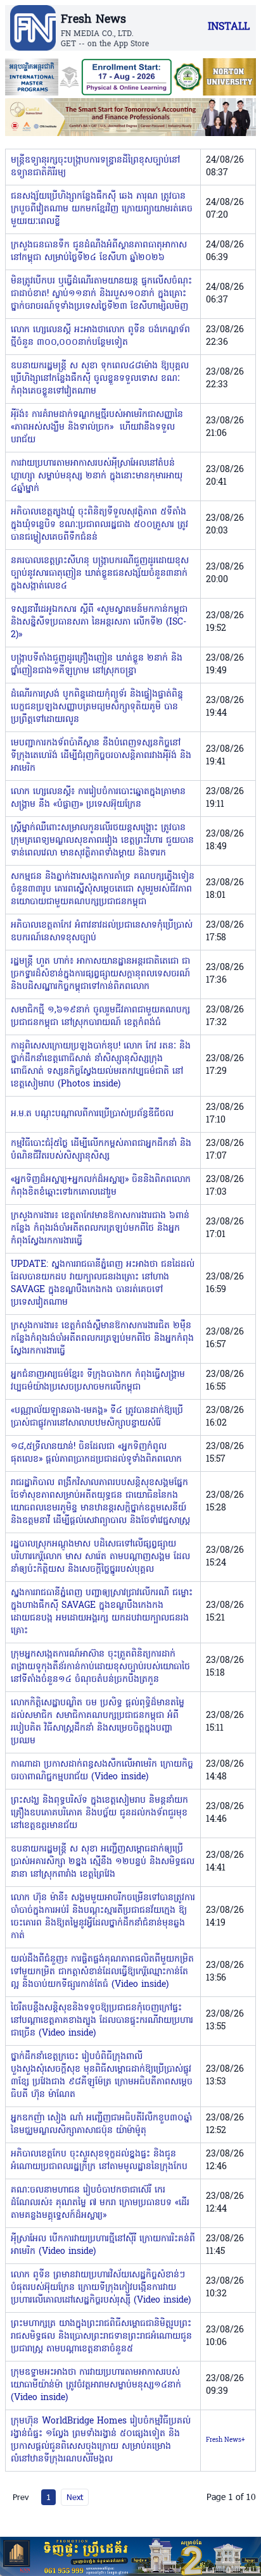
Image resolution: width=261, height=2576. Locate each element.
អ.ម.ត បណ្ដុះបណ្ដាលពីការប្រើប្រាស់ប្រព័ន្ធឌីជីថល (92, 1114)
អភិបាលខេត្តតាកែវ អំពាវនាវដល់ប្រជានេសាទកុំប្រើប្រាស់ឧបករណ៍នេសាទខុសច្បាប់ (102, 932)
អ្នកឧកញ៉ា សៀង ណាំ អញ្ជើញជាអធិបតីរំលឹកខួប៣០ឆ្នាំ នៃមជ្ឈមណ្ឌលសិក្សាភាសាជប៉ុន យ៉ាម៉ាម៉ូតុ (101, 2125)
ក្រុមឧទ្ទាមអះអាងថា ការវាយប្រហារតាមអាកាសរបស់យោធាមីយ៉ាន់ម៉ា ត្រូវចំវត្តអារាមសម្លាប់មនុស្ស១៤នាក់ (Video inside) (96, 2385)
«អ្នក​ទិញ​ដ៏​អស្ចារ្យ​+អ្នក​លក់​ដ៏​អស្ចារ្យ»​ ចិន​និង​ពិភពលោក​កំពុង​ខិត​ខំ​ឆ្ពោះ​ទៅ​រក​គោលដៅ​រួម (101, 1186)
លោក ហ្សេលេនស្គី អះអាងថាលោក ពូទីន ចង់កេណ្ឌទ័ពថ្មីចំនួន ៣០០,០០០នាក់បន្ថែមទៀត (100, 336)
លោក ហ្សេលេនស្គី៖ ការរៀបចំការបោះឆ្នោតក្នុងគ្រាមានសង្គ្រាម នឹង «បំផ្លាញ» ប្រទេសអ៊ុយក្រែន (98, 798)
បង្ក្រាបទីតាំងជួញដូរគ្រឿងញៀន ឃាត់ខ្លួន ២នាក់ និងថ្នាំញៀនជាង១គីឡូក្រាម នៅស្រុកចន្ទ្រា (97, 665)
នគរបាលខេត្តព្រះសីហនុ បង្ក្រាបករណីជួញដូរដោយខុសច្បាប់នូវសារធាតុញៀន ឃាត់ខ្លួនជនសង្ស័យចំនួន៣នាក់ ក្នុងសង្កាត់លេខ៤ (100, 574)
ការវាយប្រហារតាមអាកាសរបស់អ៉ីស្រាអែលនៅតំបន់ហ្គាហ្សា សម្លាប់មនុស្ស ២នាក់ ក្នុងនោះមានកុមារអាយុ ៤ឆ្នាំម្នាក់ (97, 476)
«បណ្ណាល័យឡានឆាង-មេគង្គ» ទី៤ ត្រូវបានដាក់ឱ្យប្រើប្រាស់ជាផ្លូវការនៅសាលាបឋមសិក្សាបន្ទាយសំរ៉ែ (97, 1417)
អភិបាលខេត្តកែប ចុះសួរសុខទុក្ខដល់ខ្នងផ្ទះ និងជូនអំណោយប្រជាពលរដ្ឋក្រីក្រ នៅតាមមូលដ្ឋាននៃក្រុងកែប (99, 2161)
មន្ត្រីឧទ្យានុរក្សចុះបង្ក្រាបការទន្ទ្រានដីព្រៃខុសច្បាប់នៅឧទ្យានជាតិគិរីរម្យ (95, 167)
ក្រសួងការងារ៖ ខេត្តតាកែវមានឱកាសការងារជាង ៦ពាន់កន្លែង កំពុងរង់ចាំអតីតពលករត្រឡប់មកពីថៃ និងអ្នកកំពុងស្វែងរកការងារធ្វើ (100, 1229)
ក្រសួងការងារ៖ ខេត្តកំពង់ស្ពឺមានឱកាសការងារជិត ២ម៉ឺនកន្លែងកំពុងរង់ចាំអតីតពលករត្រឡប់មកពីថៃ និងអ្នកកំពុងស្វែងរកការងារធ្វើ (102, 1339)
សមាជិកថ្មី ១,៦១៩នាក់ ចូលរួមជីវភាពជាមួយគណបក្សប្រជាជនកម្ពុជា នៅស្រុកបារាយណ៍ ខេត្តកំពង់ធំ (100, 1017)
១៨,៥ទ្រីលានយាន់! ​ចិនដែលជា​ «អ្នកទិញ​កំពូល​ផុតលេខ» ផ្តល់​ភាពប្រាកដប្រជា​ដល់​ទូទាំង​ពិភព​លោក (96, 1453)
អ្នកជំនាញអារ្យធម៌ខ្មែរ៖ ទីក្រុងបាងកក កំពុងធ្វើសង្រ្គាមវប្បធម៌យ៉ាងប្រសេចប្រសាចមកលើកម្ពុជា (98, 1381)
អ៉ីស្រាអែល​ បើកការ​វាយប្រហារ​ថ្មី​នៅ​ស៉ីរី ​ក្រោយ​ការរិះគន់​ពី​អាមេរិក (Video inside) (103, 2245)
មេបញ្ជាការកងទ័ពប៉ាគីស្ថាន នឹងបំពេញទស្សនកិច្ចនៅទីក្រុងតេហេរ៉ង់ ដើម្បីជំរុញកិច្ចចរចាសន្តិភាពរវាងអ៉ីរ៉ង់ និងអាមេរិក (101, 756)
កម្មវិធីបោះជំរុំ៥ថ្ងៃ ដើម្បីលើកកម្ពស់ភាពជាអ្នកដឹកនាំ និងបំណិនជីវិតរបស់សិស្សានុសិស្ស (101, 1150)
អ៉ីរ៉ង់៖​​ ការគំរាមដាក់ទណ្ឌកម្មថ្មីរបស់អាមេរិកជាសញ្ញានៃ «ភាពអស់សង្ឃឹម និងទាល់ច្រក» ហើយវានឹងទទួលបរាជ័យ (97, 427)
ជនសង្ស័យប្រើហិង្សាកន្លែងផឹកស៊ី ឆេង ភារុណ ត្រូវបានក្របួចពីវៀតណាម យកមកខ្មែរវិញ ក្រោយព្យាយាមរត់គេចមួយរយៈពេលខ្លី (102, 209)
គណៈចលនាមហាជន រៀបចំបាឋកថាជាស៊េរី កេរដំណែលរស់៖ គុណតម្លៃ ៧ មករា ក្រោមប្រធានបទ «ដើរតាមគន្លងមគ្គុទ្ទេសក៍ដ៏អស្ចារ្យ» (100, 2203)
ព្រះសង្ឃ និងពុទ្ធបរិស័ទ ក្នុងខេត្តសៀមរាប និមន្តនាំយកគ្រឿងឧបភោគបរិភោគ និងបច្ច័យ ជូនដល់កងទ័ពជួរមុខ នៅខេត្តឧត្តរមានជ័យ (99, 1813)
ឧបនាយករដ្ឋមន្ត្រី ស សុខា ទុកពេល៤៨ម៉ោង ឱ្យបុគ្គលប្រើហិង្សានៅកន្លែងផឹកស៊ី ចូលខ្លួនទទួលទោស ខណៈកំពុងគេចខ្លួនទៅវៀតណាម (100, 379)
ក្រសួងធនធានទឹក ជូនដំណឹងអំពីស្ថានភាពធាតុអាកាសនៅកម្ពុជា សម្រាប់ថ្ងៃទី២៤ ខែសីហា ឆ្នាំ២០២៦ (99, 252)
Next (75, 2497)
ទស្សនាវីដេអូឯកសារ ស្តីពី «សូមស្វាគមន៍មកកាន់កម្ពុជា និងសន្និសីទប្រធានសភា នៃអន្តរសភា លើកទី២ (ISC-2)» (99, 622)
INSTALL (229, 27)
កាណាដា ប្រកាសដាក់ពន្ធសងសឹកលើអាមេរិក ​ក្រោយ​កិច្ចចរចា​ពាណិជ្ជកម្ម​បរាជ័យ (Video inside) (102, 1771)
